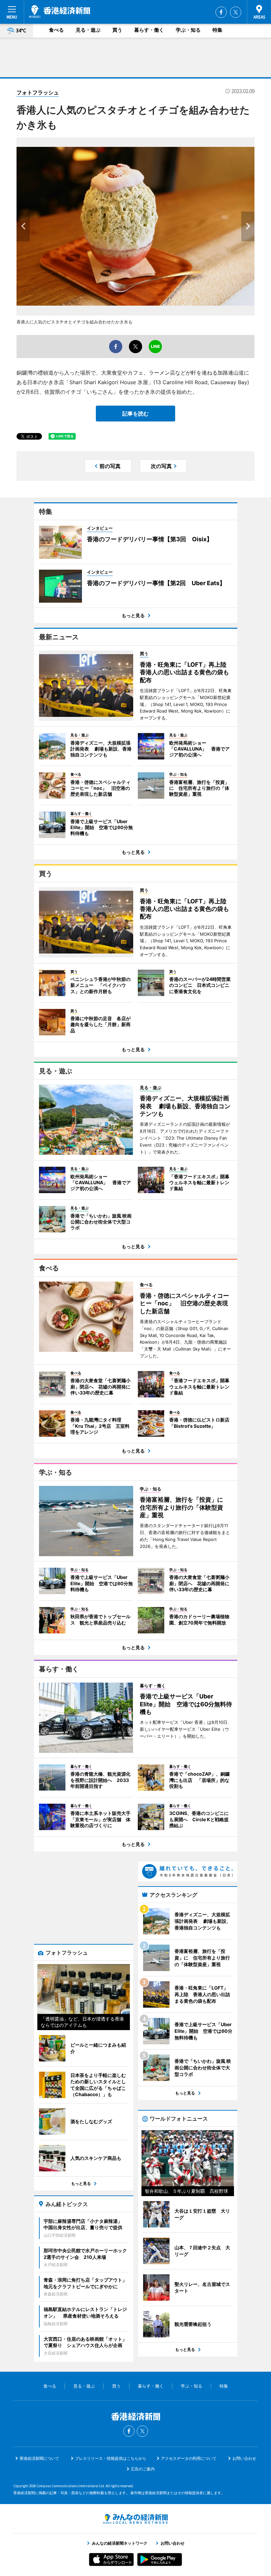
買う (117, 30)
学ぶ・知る (188, 30)
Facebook (221, 12)
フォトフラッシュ (38, 92)
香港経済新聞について (39, 2458)
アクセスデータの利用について (189, 2458)
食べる (56, 30)
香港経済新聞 (60, 12)
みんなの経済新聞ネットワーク (135, 2519)
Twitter (236, 12)
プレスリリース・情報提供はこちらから (111, 2458)
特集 (217, 30)
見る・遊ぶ (88, 30)
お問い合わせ (244, 2458)
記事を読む (135, 414)
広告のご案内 (143, 2469)
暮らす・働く (149, 30)
